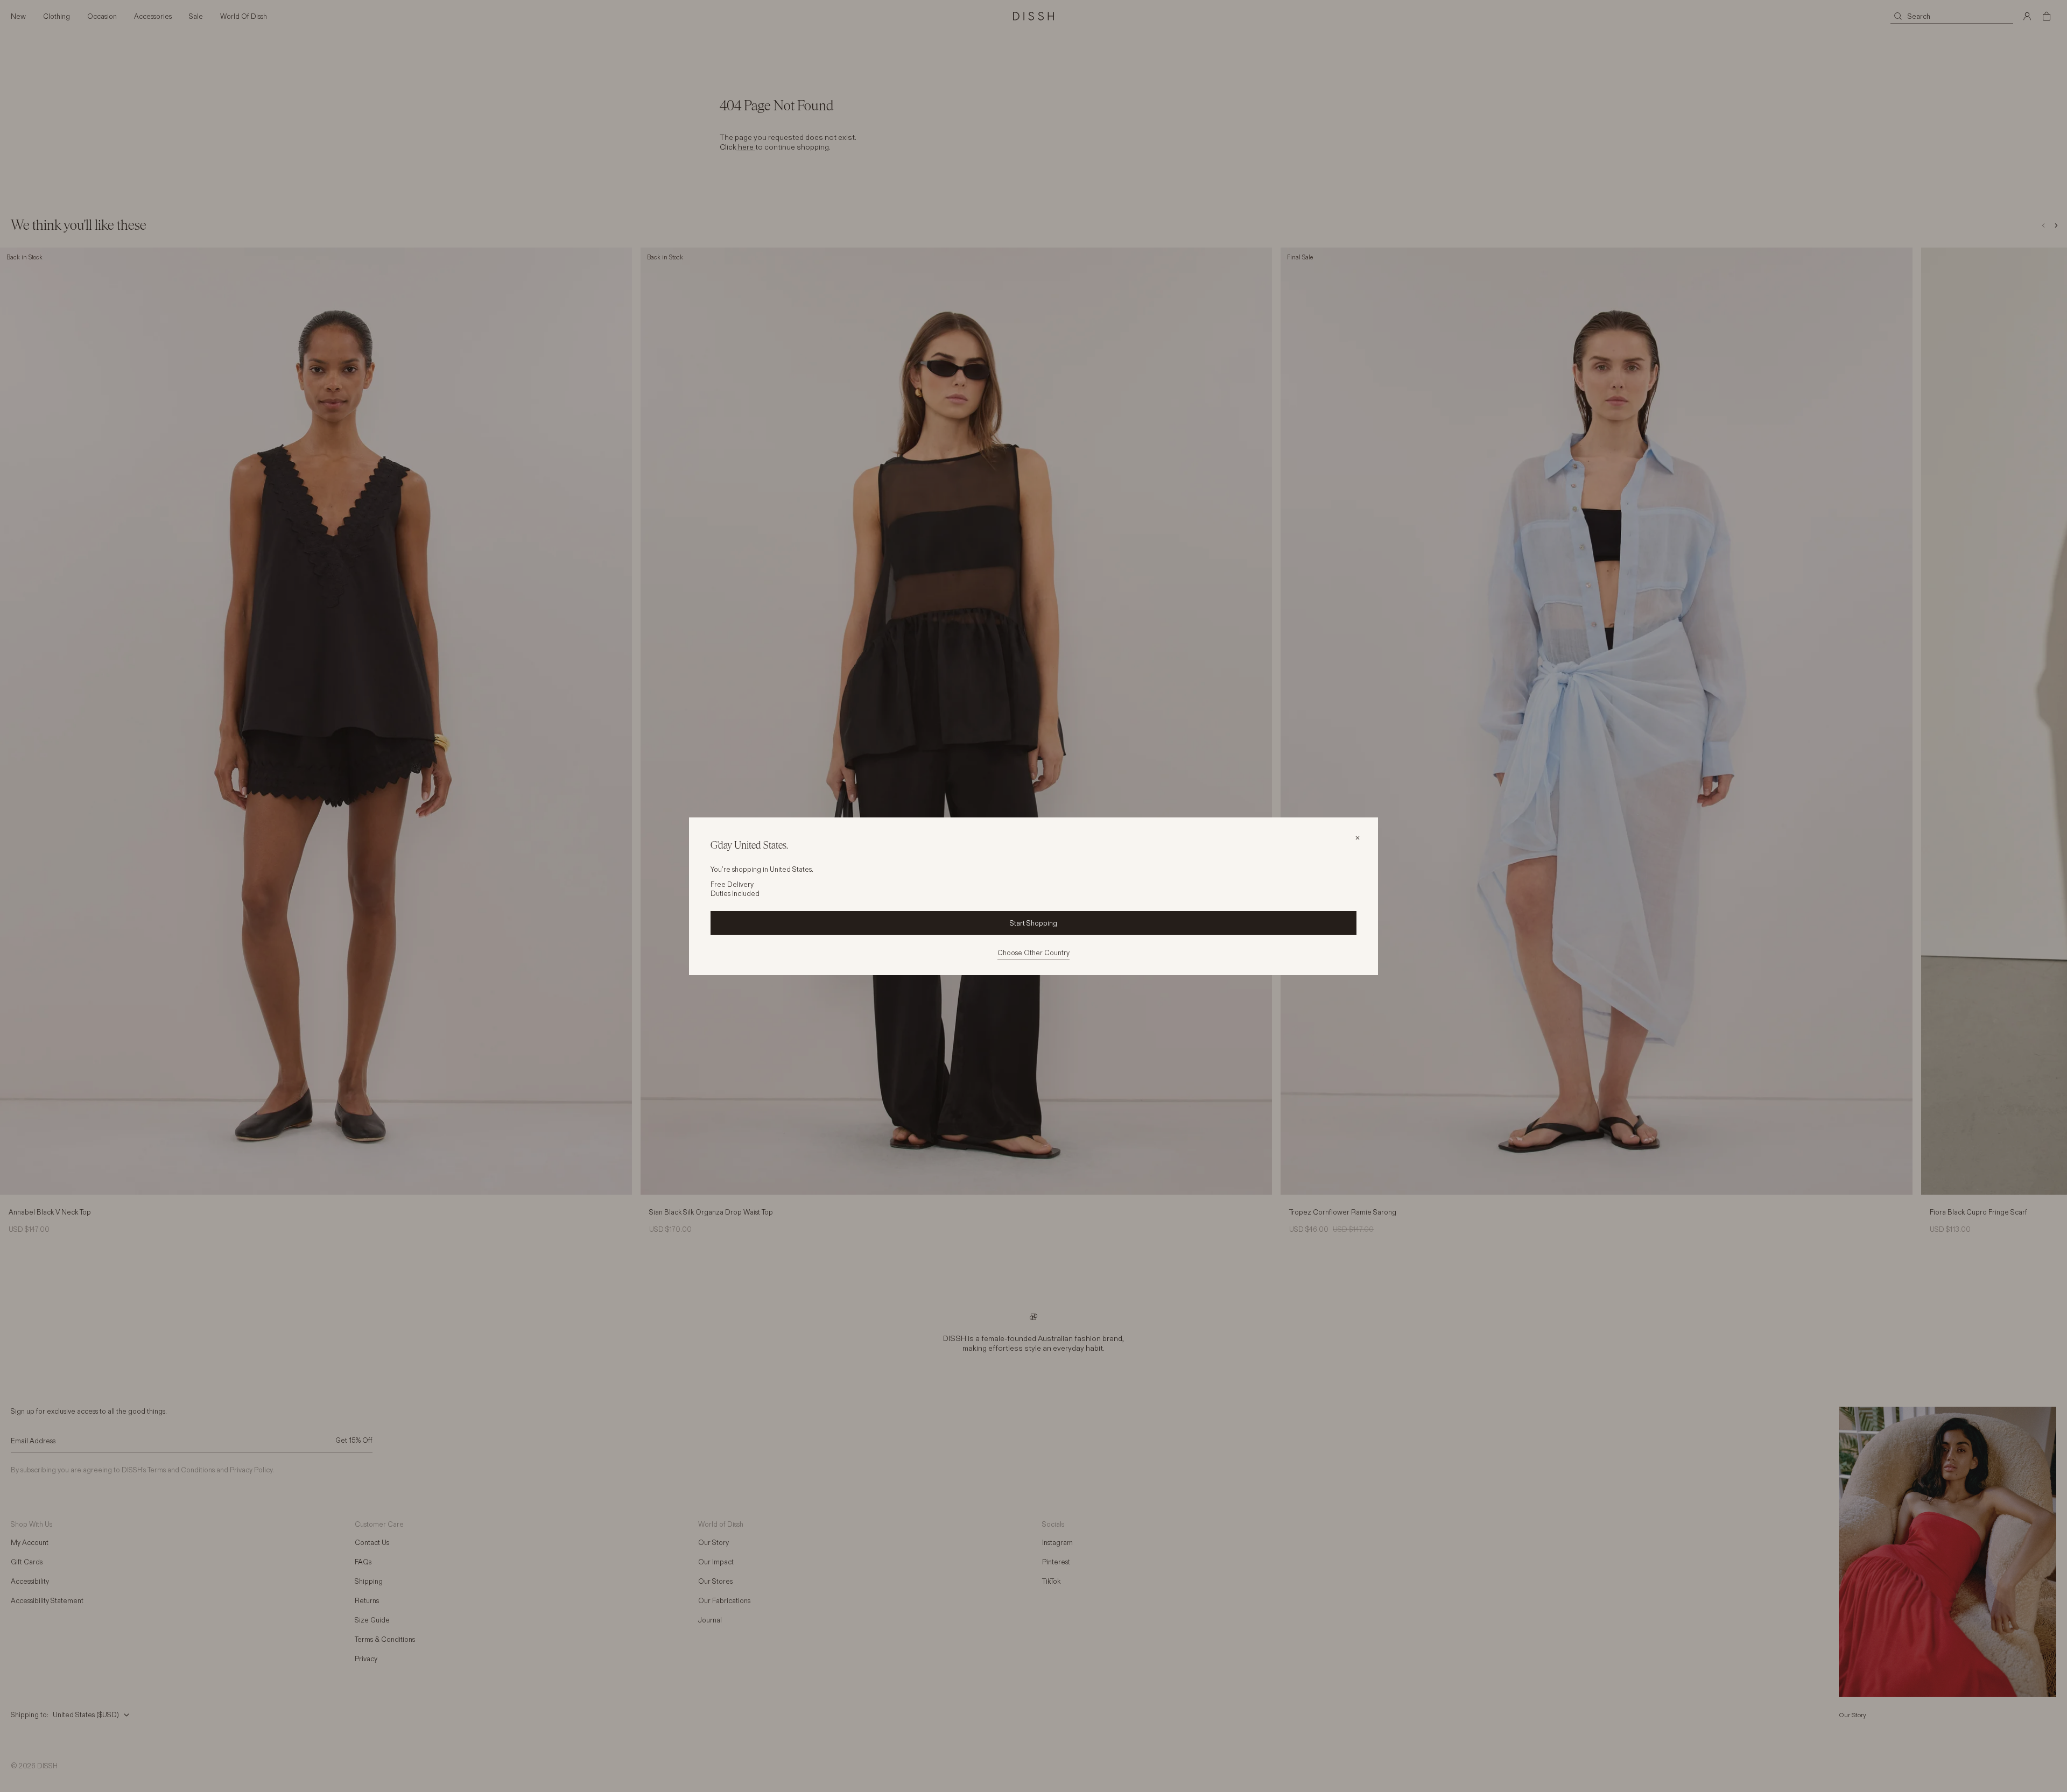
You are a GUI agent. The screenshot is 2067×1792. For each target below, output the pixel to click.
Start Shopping (1033, 923)
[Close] (1358, 838)
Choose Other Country (1033, 953)
